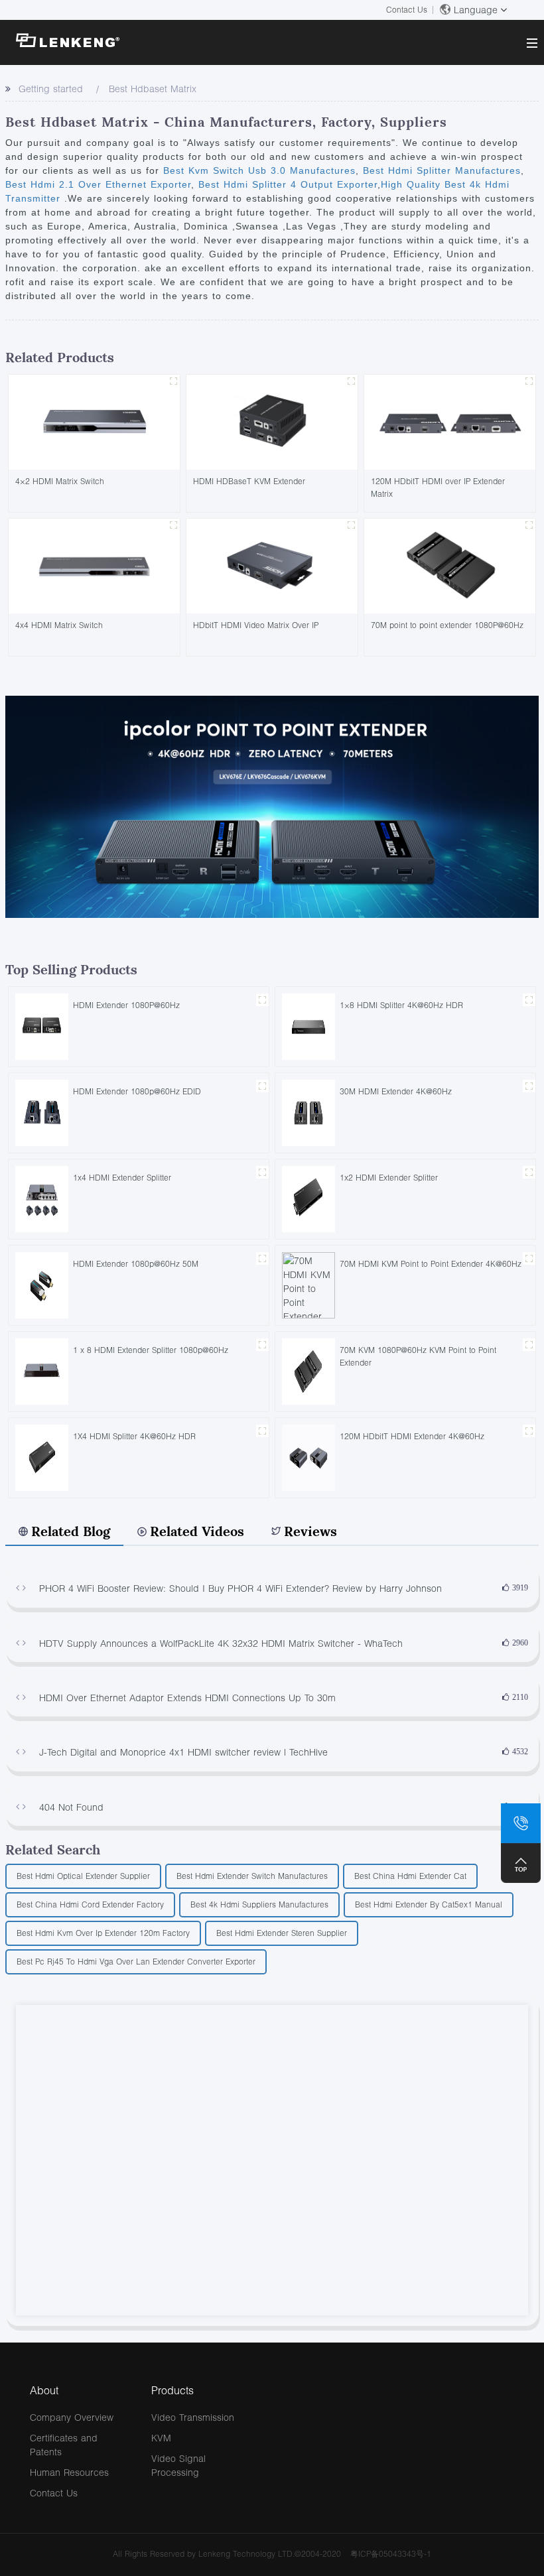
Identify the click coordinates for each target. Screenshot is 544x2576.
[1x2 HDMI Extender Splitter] (308, 1198)
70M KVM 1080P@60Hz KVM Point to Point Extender (418, 1356)
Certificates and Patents (64, 2445)
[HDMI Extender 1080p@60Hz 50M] (42, 1284)
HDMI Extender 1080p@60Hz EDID (137, 1091)
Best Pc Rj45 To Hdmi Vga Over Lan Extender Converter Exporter (136, 1962)
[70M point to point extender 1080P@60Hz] (450, 565)
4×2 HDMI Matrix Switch (60, 481)
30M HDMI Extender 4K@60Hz (396, 1091)
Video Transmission (193, 2417)
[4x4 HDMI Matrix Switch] (94, 565)
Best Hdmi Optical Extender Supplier (83, 1876)
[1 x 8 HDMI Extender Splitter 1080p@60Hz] (42, 1371)
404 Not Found (71, 1807)
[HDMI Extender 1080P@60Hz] (42, 1026)
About (44, 2390)
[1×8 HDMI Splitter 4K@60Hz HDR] (308, 1026)
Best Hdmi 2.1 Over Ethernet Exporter (98, 184)
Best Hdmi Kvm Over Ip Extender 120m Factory (103, 1933)
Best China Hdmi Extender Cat (410, 1876)
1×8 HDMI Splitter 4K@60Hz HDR (401, 1005)
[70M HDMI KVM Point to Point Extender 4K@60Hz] (308, 1284)
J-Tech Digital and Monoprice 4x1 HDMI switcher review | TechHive (183, 1752)
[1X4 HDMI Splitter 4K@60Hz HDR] (42, 1457)
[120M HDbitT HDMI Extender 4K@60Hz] (308, 1457)
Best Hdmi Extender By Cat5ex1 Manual (429, 1904)
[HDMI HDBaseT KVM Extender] (272, 421)
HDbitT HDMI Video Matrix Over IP (256, 625)
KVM (161, 2438)
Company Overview (72, 2417)
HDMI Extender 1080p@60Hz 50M (136, 1264)
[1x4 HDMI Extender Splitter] (42, 1198)
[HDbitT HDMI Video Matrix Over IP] (272, 565)
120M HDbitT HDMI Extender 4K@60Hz (412, 1436)
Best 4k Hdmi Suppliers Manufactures (259, 1904)
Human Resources (69, 2472)
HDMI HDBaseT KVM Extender (249, 481)
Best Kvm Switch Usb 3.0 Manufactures (259, 170)
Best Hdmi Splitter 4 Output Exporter (286, 184)
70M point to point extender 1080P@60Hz (447, 625)
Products (172, 2390)
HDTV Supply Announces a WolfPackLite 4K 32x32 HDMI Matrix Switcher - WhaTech (221, 1643)
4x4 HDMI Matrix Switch (59, 625)
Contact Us (407, 10)
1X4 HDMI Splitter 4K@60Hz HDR (134, 1436)
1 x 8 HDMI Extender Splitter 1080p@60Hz (151, 1350)
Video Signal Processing (178, 2465)
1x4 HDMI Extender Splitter (122, 1178)
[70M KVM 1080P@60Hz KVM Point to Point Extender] (308, 1371)
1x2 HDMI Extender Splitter (389, 1178)
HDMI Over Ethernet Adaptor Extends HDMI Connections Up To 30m (187, 1698)
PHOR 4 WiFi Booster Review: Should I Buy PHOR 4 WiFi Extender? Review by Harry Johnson (240, 1588)
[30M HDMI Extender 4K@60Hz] (308, 1112)
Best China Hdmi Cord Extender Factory (90, 1904)
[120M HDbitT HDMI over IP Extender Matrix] (450, 421)
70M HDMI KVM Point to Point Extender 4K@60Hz (431, 1264)
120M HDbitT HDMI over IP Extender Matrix (438, 487)
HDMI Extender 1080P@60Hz (126, 1005)
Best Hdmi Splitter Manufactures (440, 170)
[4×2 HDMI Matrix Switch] (94, 421)
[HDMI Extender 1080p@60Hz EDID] (42, 1112)
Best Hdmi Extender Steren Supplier (282, 1933)
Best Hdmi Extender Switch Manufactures (252, 1876)
